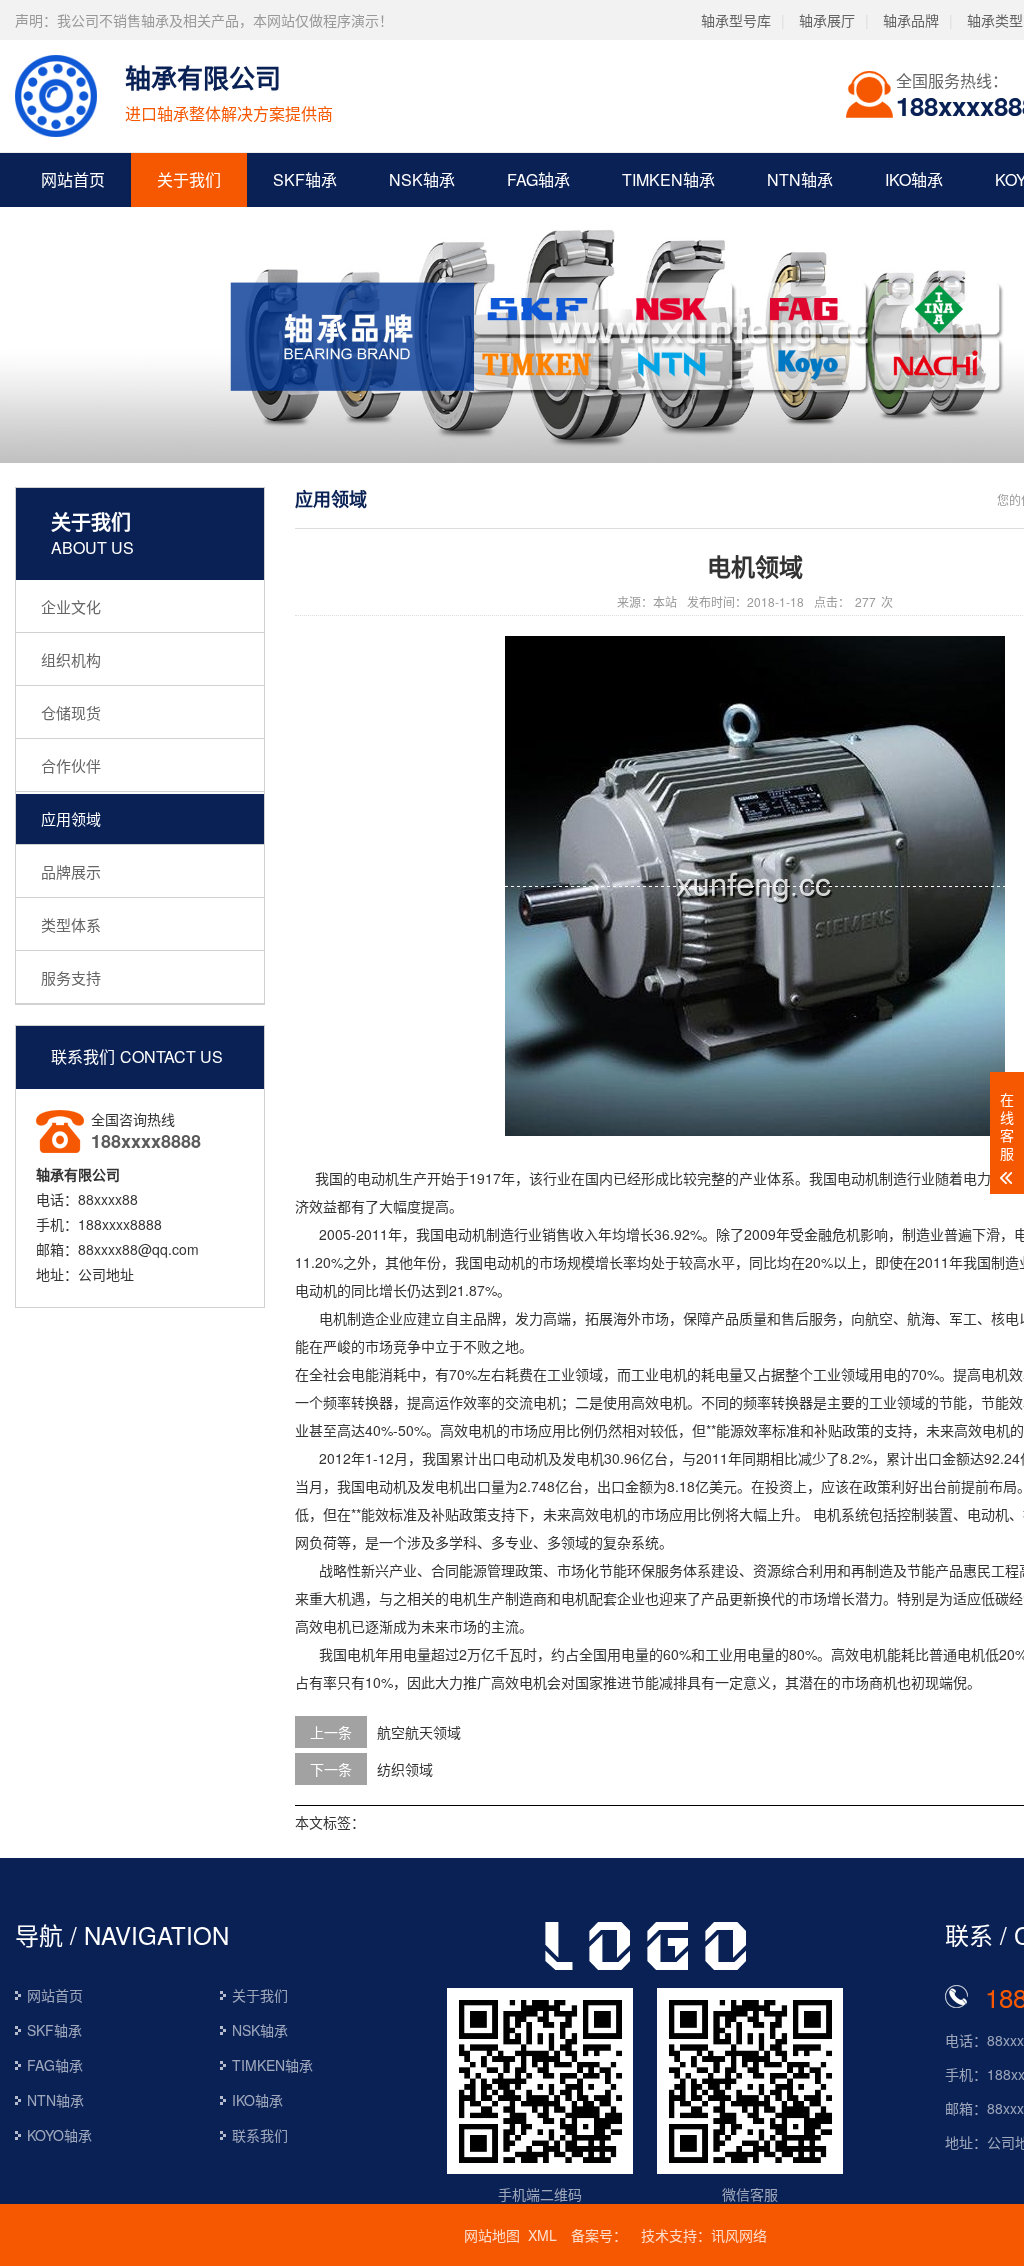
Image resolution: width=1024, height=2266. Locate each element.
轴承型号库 (736, 20)
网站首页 (73, 179)
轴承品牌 (911, 20)
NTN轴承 (800, 179)
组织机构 (71, 659)
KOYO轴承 (59, 2135)
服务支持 (71, 977)
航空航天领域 (419, 1732)
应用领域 (71, 818)
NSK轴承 (422, 179)
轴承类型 (995, 20)
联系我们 (260, 2135)
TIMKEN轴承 (668, 179)
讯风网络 (739, 2235)
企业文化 (71, 606)
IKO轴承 (914, 179)
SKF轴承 (305, 179)
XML (542, 2235)
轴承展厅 (827, 20)
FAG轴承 (538, 179)
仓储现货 (71, 712)
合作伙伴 (71, 765)
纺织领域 (405, 1769)
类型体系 (71, 924)
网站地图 (492, 2235)
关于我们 (189, 179)
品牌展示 (71, 871)
